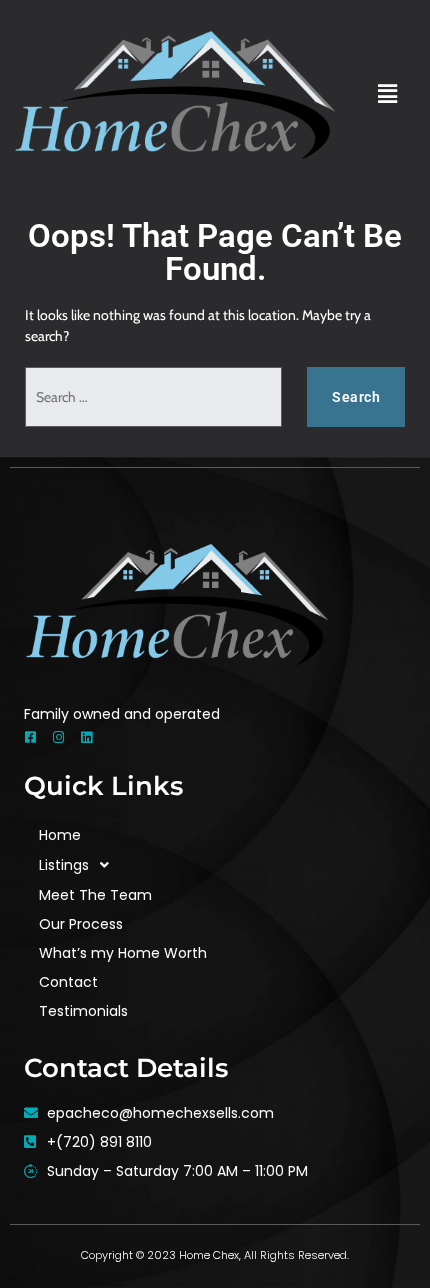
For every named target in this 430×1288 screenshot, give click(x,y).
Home (60, 835)
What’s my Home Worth (123, 953)
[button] (387, 95)
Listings (64, 865)
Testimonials (83, 1011)
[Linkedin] (86, 737)
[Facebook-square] (30, 737)
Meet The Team (95, 895)
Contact (68, 982)
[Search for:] (153, 397)
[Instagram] (58, 737)
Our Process (81, 924)
